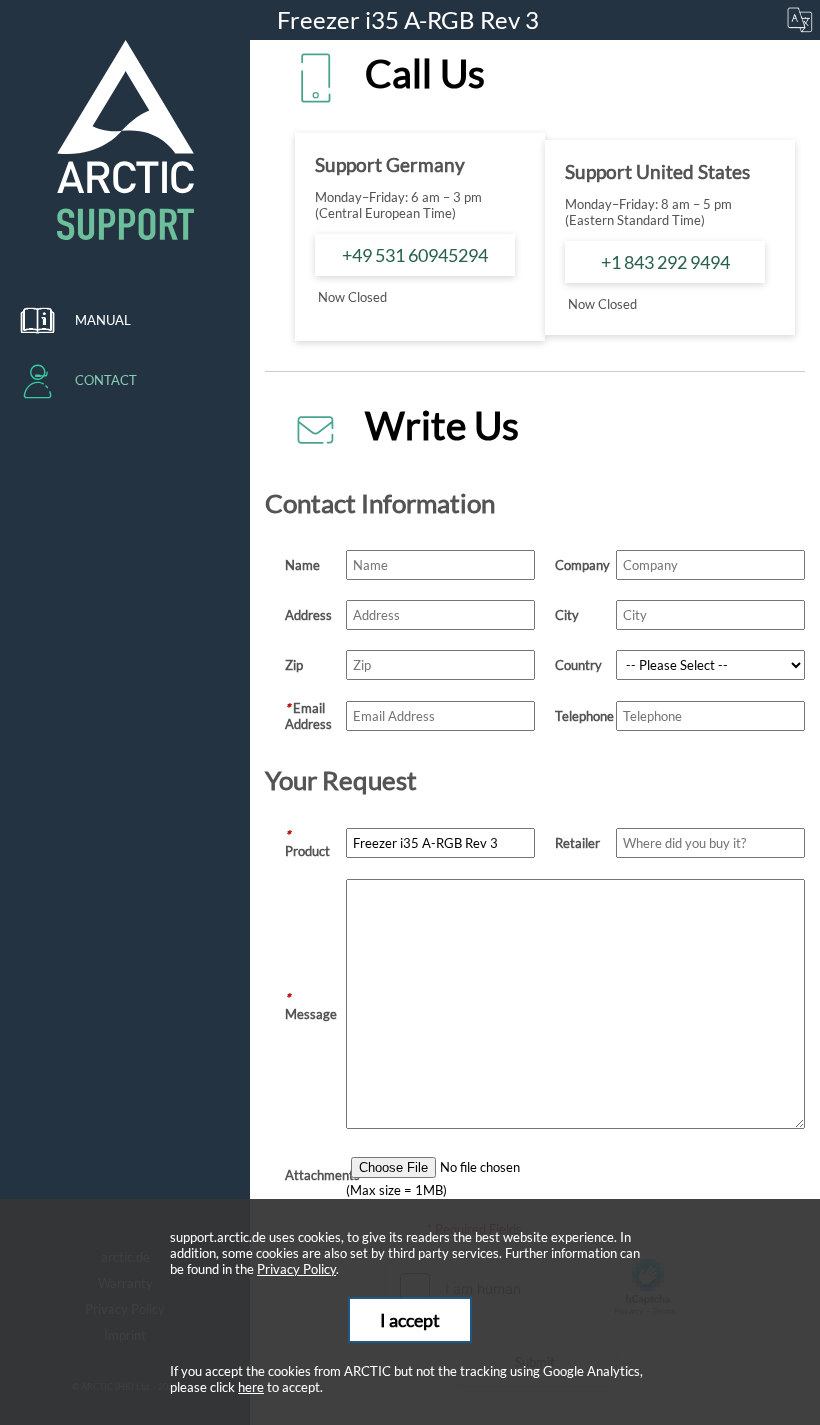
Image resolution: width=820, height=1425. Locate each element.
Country (578, 665)
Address (308, 615)
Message (311, 1006)
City (567, 615)
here (251, 1387)
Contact (106, 380)
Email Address (308, 716)
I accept (410, 1320)
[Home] (125, 140)
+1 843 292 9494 (665, 262)
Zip (294, 665)
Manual (103, 320)
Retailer (577, 843)
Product (307, 843)
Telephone (584, 716)
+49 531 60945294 (415, 255)
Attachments (315, 1175)
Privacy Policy (296, 1269)
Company (582, 565)
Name (302, 565)
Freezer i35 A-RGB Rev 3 (410, 19)
